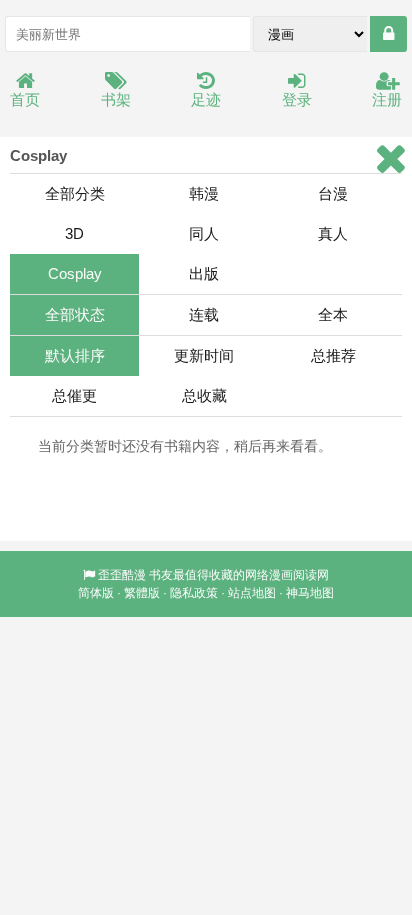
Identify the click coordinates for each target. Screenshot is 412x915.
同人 (204, 233)
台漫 (333, 193)
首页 (25, 99)
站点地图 (252, 593)
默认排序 (75, 355)
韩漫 (204, 193)
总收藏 (204, 395)
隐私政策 (194, 593)
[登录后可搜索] (388, 34)
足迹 (206, 99)
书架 (116, 99)
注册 (387, 99)
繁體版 (142, 593)
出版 (204, 273)
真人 (333, 233)
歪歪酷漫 (122, 575)
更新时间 (204, 355)
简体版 (96, 593)
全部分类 (75, 193)
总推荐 (333, 355)
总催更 (74, 395)
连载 (204, 314)
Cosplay (75, 273)
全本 (333, 314)
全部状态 (75, 314)
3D (74, 233)
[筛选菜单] (390, 158)
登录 (297, 99)
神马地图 (310, 593)
